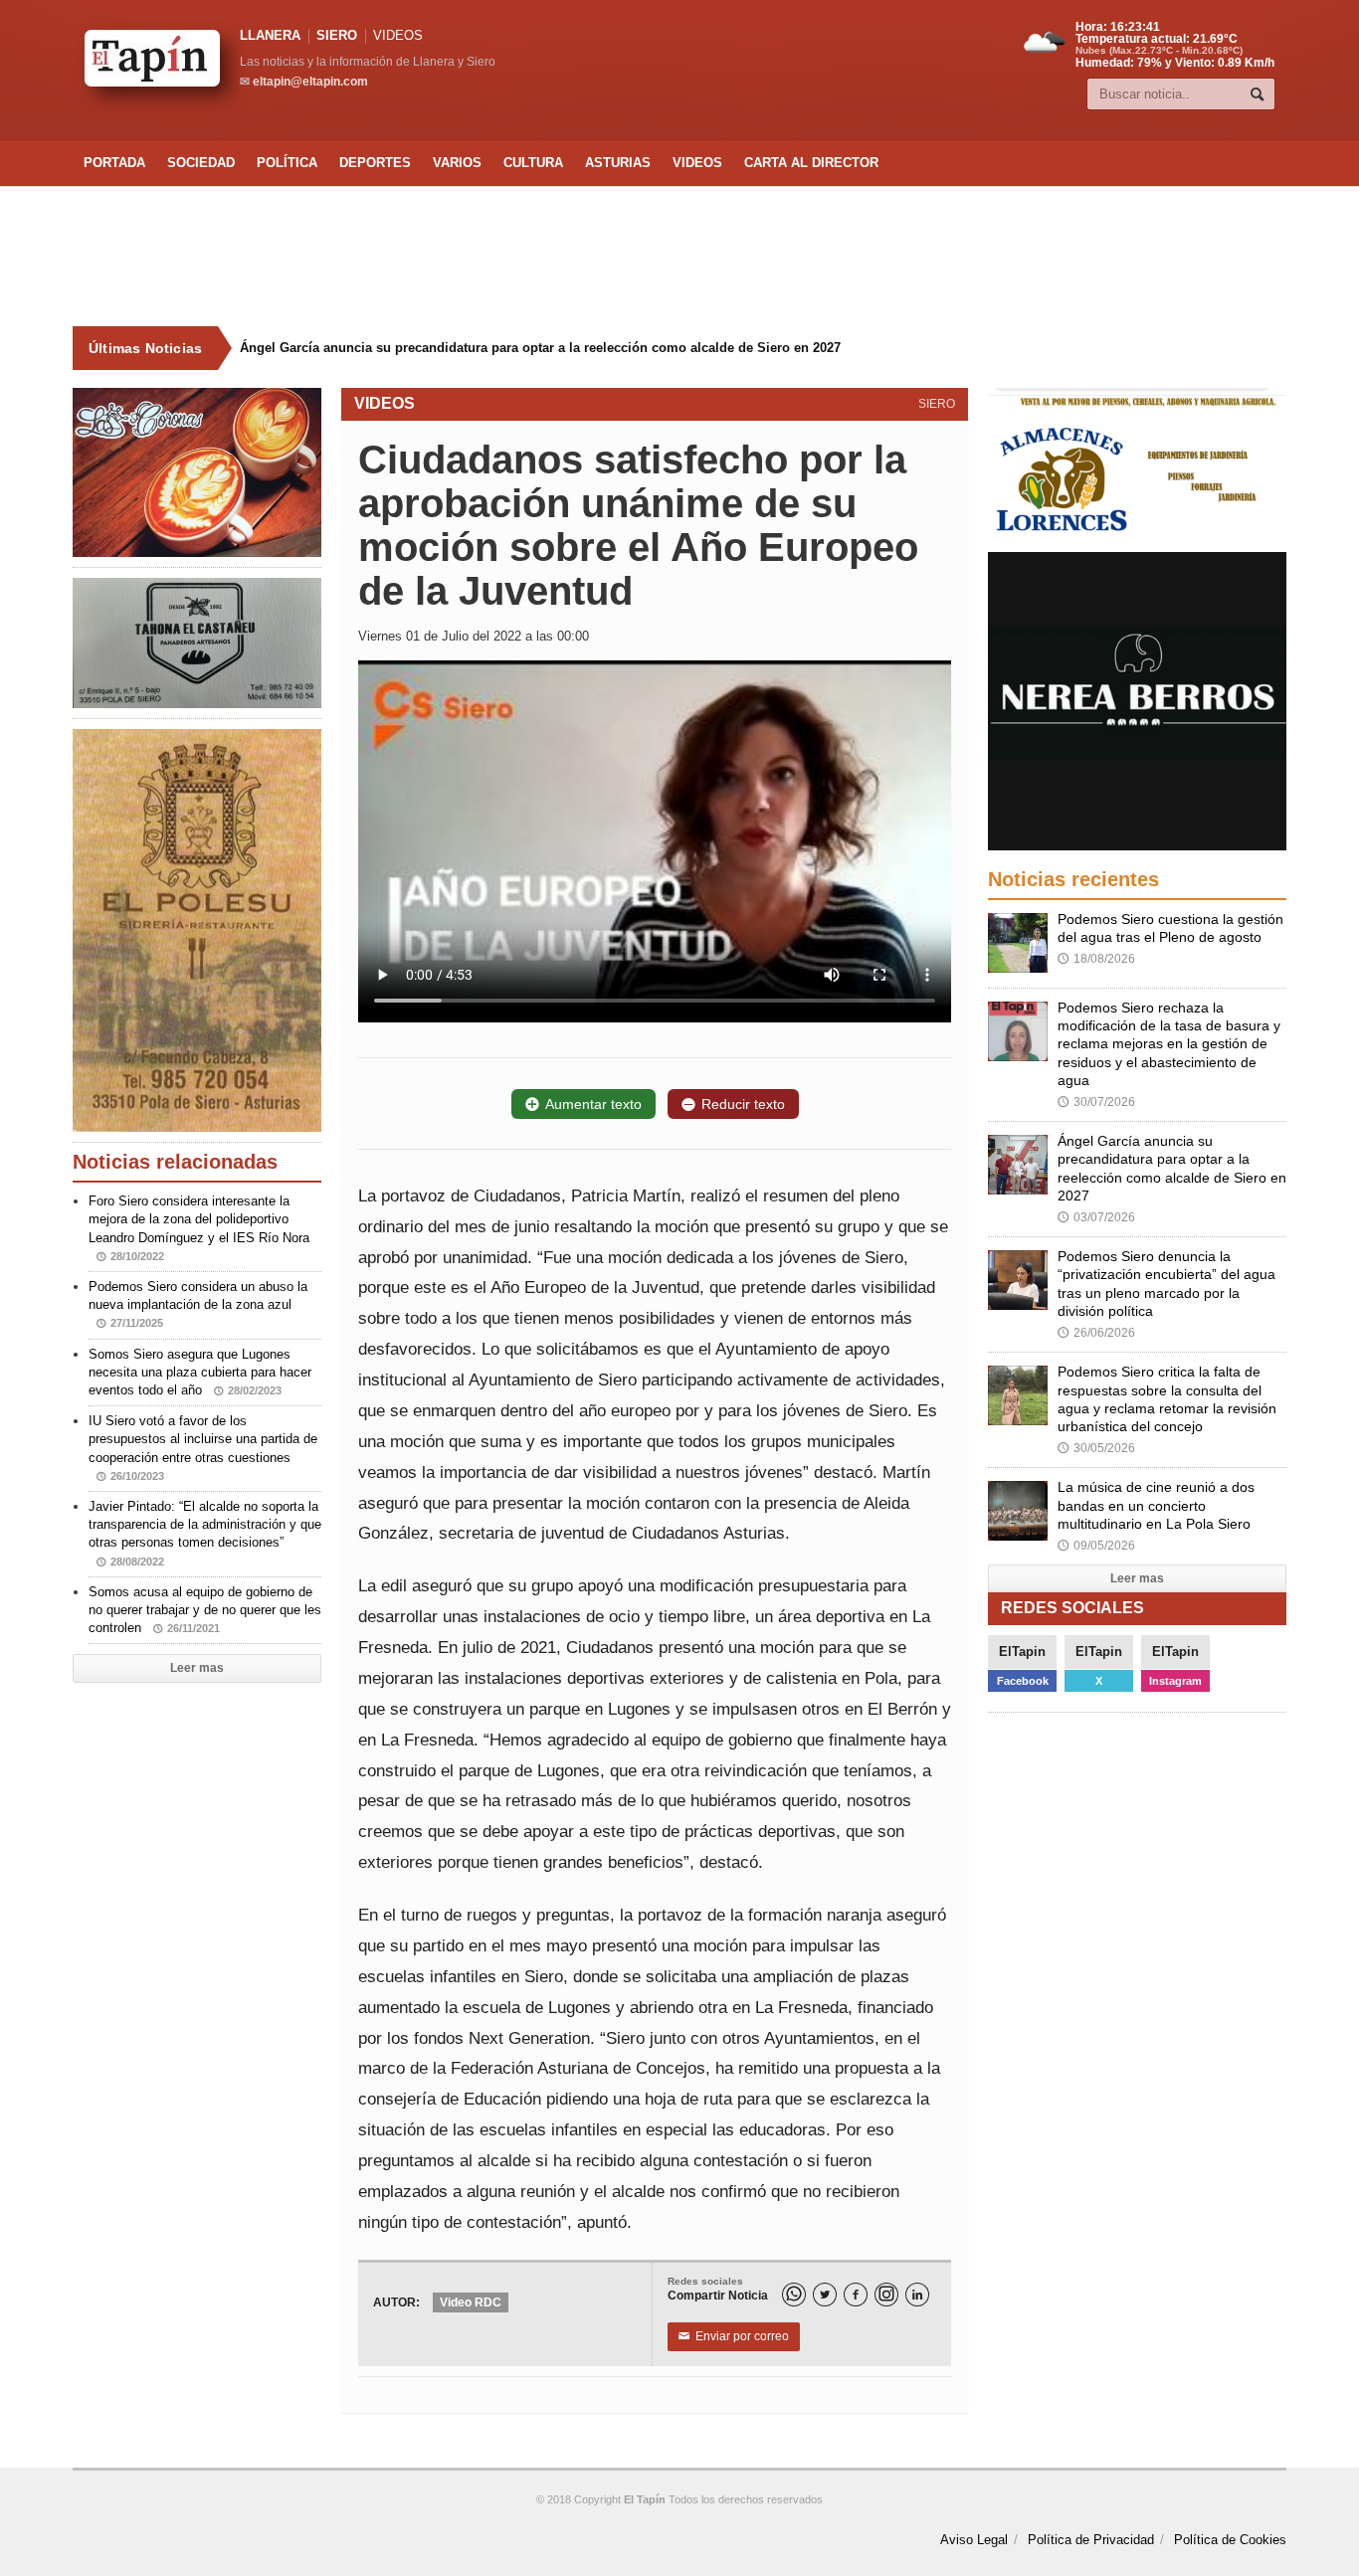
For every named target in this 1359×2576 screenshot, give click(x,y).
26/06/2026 (1096, 1333)
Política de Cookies (1230, 2540)
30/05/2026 (1096, 1448)
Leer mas (197, 1668)
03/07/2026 (1096, 1217)
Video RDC (471, 2302)
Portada (114, 163)
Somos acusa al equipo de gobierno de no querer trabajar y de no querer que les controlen (205, 1610)
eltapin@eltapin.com (310, 82)
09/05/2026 (1096, 1546)
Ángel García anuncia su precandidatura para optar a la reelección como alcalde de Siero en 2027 (525, 348)
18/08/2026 (1096, 959)
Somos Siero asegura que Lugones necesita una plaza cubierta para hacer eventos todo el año (200, 1372)
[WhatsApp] (794, 2295)
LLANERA (270, 35)
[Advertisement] (679, 257)
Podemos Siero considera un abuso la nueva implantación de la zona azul (198, 1304)
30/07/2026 (1096, 1102)
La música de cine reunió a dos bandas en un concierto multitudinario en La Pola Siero (1156, 1505)
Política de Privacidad (1091, 2540)
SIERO (337, 35)
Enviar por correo (734, 2336)
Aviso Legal (974, 2540)
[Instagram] (886, 2295)
